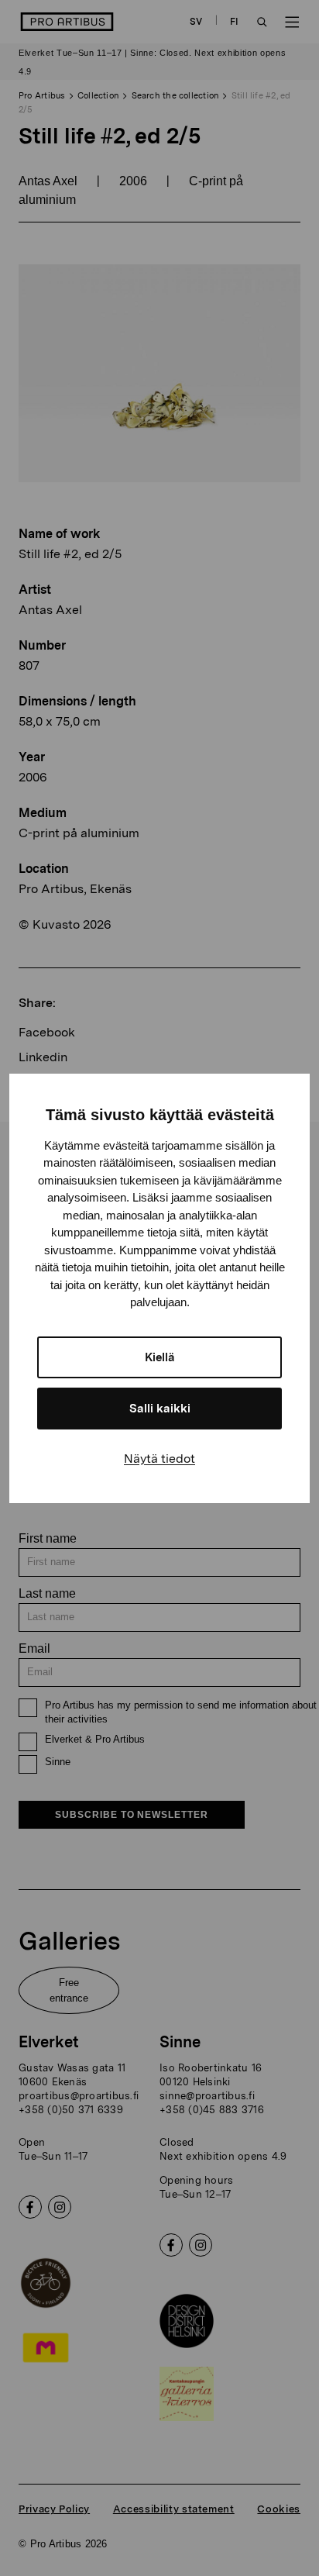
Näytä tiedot (159, 1459)
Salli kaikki (160, 1409)
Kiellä (160, 1357)
